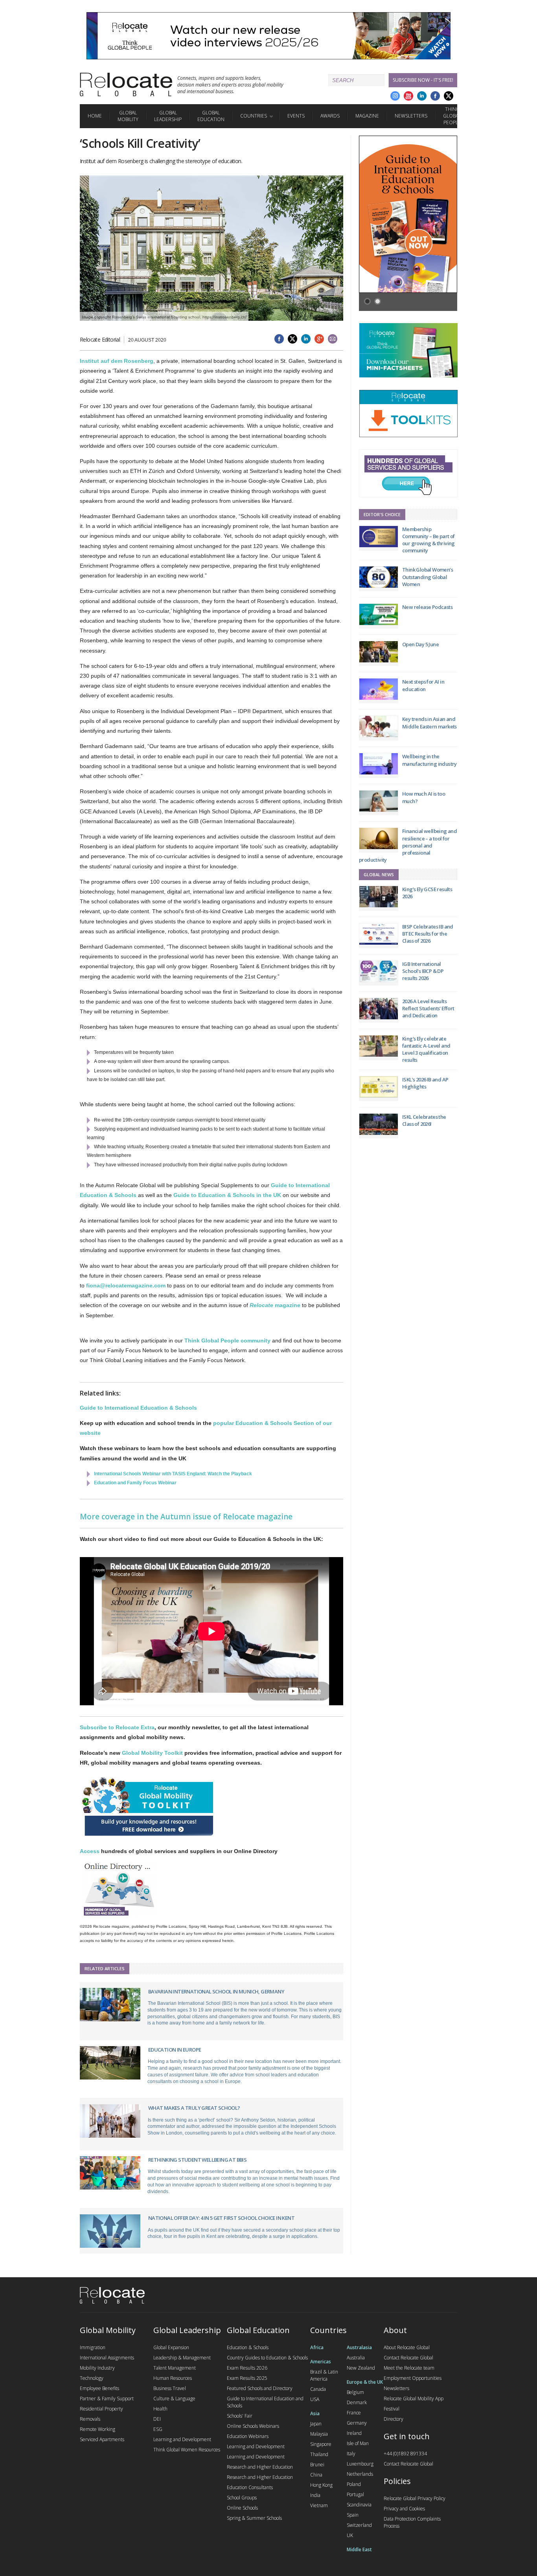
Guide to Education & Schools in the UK (227, 1195)
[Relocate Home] (126, 85)
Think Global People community (227, 1340)
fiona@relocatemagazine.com (126, 1285)
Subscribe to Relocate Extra (117, 1727)
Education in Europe (175, 2050)
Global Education (211, 116)
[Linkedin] (422, 96)
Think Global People (452, 116)
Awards (330, 116)
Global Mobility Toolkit (152, 1753)
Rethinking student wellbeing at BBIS (197, 2160)
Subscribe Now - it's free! (423, 80)
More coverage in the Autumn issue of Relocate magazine (186, 1517)
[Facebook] (435, 96)
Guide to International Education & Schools (138, 1408)
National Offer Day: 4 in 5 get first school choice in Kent (221, 2218)
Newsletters (411, 116)
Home (95, 116)
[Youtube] (408, 96)
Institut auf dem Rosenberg (117, 361)
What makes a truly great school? (194, 2108)
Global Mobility (128, 116)
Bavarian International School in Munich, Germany (216, 1991)
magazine (275, 1305)
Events (296, 116)
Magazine (367, 116)
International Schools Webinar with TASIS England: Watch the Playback (173, 1474)
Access (90, 1851)
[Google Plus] (395, 96)
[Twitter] (449, 96)
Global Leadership (168, 116)
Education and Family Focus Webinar (135, 1483)
